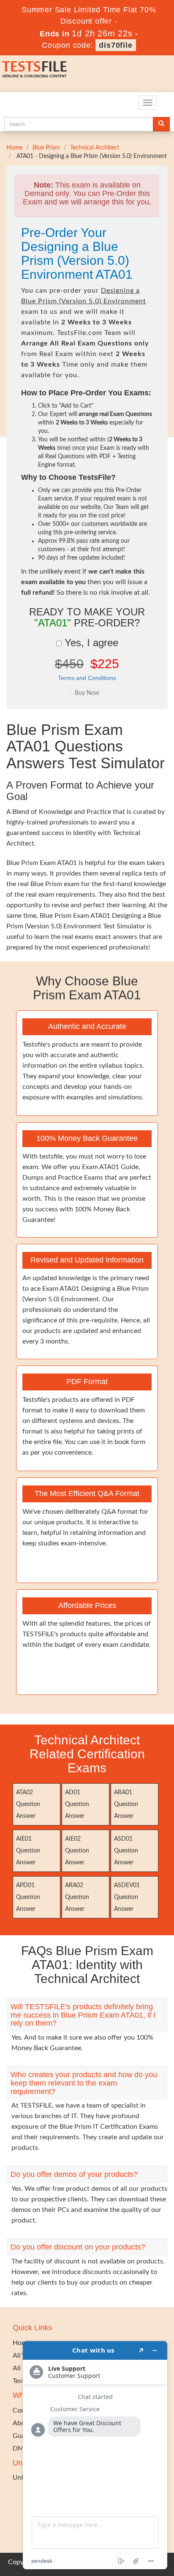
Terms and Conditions (87, 678)
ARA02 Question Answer (77, 1897)
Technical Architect (95, 148)
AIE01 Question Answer (28, 1851)
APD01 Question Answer (28, 1897)
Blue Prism (46, 148)
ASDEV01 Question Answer (127, 1897)
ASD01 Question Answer (126, 1851)
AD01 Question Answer (77, 1804)
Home (14, 148)
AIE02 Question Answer (77, 1851)
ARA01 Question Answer (126, 1804)
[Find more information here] (95, 2455)
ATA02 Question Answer (28, 1804)
